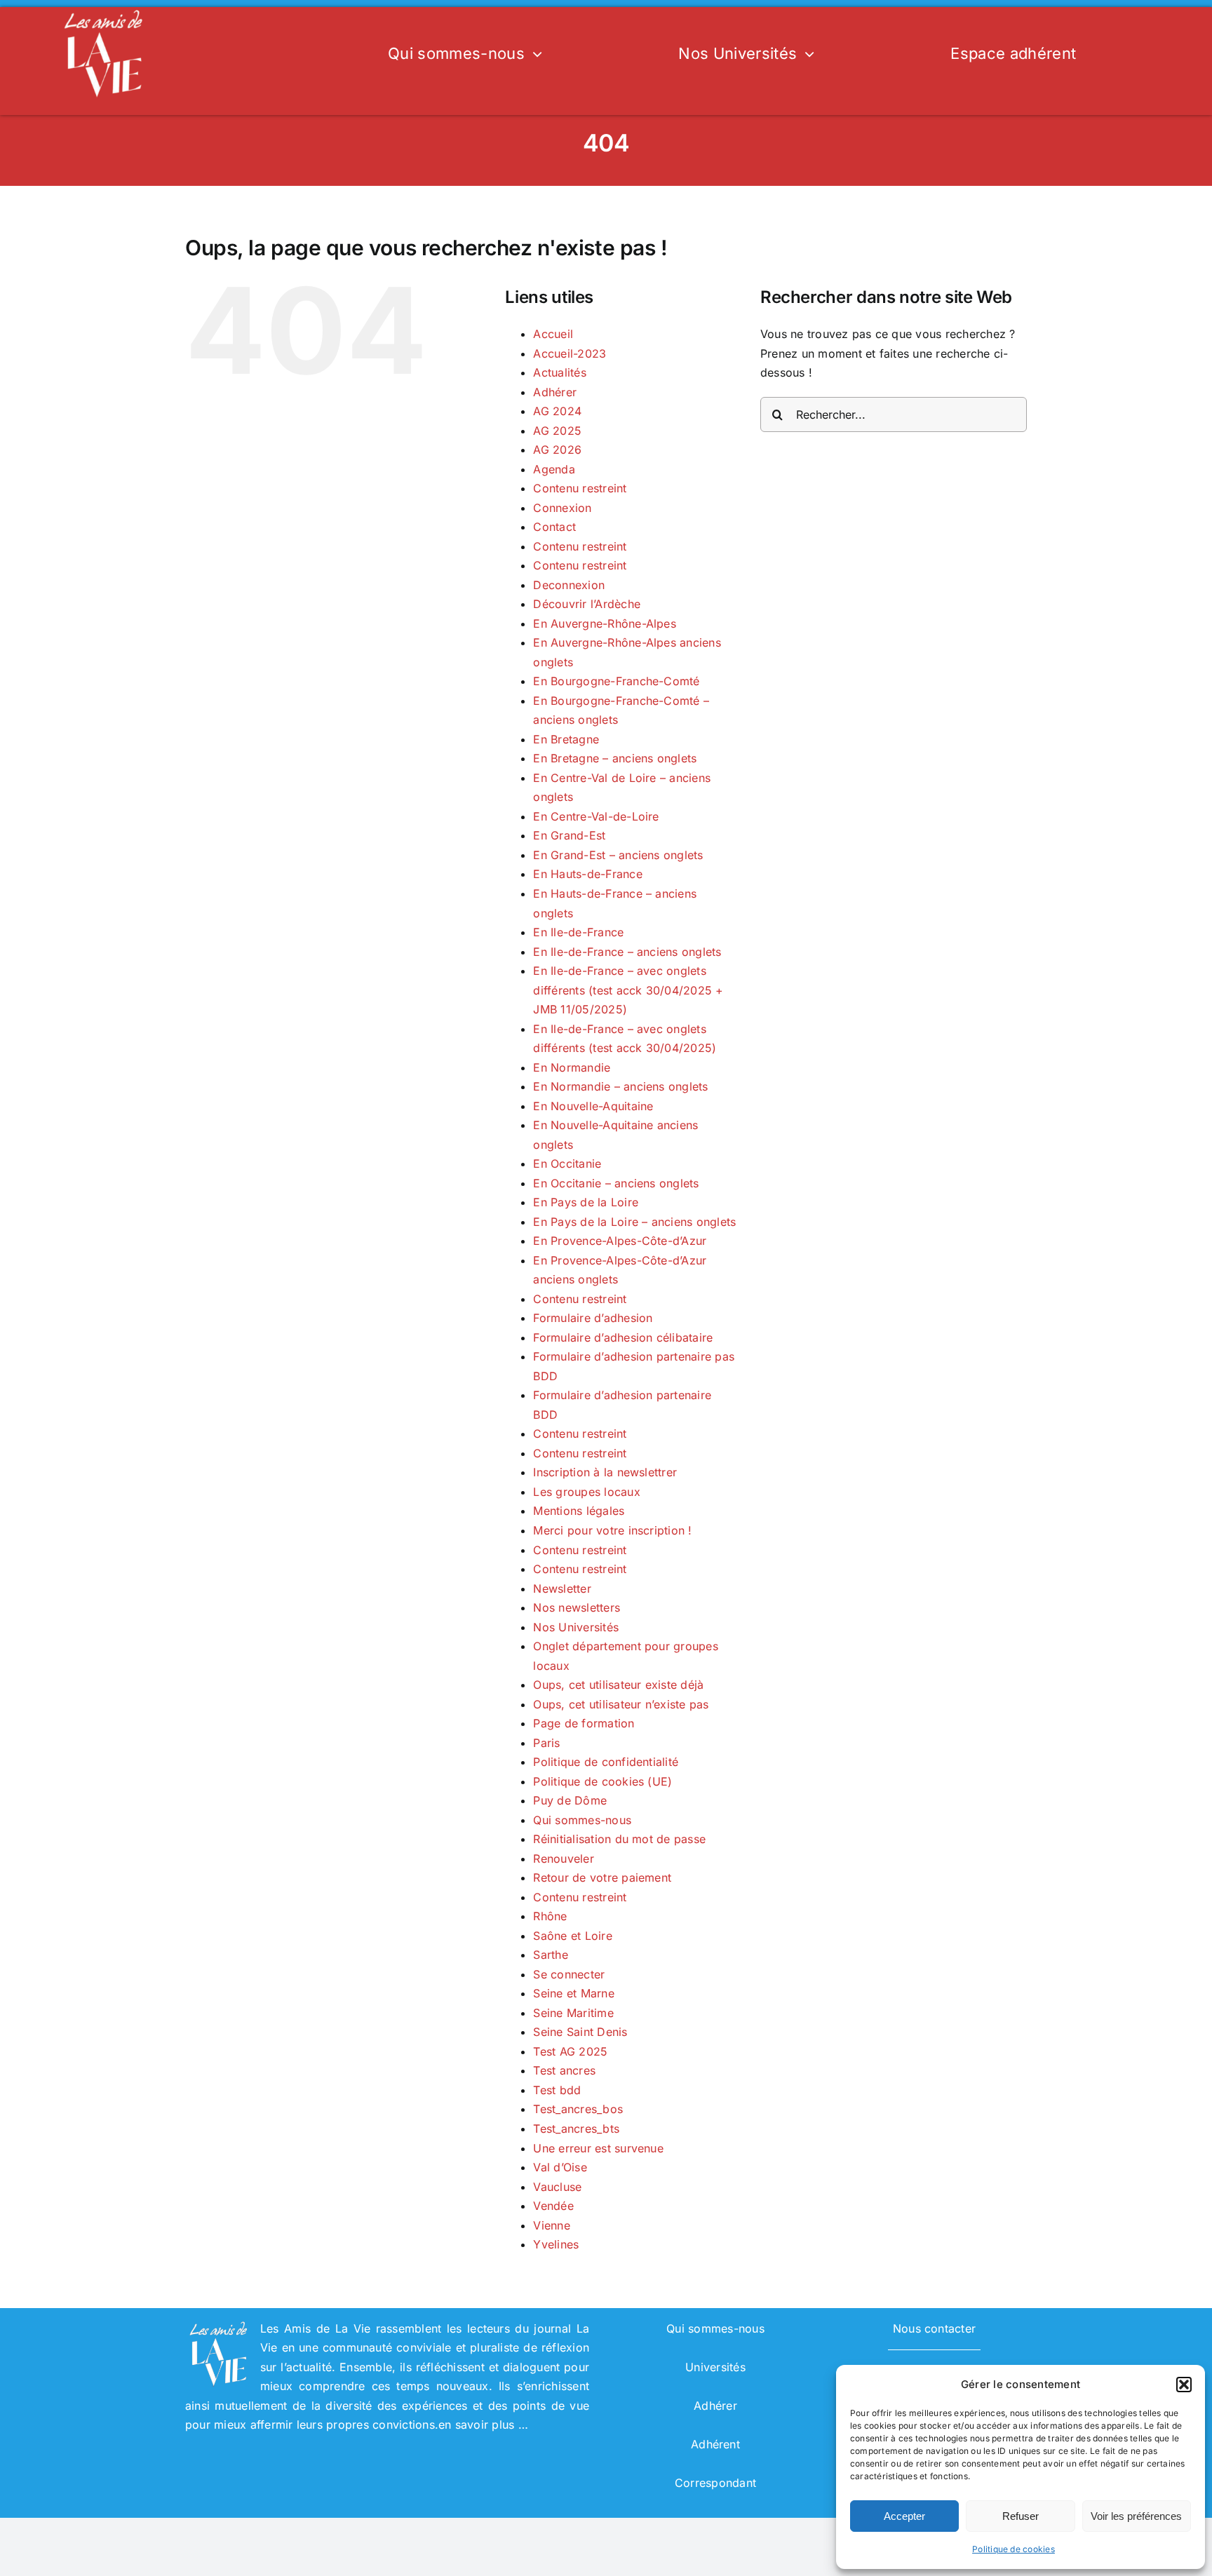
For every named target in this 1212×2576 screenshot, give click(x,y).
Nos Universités (576, 1627)
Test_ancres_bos (578, 2109)
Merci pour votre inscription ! (612, 1530)
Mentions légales (579, 1511)
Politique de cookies (1014, 2549)
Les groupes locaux (586, 1492)
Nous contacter (934, 2328)
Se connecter (569, 1974)
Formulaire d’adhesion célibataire (623, 1337)
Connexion (562, 508)
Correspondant (715, 2483)
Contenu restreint (580, 488)
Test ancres (564, 2070)
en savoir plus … (483, 2425)
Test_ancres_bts (576, 2129)
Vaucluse (557, 2187)
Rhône (550, 1916)
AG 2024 (557, 411)
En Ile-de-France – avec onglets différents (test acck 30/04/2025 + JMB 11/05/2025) (628, 990)
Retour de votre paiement (602, 1877)
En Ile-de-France (578, 932)
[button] (1184, 2385)
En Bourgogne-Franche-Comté (616, 681)
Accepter (904, 2516)
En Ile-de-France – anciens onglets (627, 952)
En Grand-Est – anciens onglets (618, 855)
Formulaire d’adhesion (593, 1318)
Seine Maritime (573, 2013)
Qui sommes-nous (582, 1820)
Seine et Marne (573, 1993)
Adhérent (715, 2444)
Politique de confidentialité (606, 1762)
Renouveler (563, 1859)
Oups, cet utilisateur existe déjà (618, 1685)
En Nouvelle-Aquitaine (593, 1106)
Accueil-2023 (570, 353)
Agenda (554, 469)
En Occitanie (567, 1164)
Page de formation (584, 1723)
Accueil (553, 334)
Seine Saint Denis (580, 2032)
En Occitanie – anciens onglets (616, 1183)
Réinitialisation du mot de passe (619, 1839)
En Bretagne (566, 739)
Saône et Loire (572, 1936)
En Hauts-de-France (587, 874)
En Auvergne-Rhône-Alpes (605, 623)
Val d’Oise (560, 2167)
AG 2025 (557, 431)
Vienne (551, 2225)
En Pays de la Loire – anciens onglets (634, 1222)
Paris (546, 1743)
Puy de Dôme (570, 1800)
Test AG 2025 (570, 2051)
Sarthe (550, 1955)
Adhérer (555, 392)
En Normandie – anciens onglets (620, 1086)
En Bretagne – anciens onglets (615, 758)
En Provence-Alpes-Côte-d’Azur (620, 1241)
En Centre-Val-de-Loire (596, 816)
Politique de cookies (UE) (602, 1781)
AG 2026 (557, 450)
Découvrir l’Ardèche (587, 604)
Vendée (553, 2206)
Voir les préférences (1136, 2516)
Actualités (559, 372)
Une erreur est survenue (598, 2148)
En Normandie (572, 1067)
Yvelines (556, 2244)
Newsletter (562, 1589)
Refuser (1021, 2516)
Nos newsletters (577, 1607)
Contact (554, 527)
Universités (715, 2367)
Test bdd (557, 2090)
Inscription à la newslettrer (605, 1472)
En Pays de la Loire (586, 1202)
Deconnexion (569, 585)
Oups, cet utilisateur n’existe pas (621, 1704)
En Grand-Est (569, 835)
